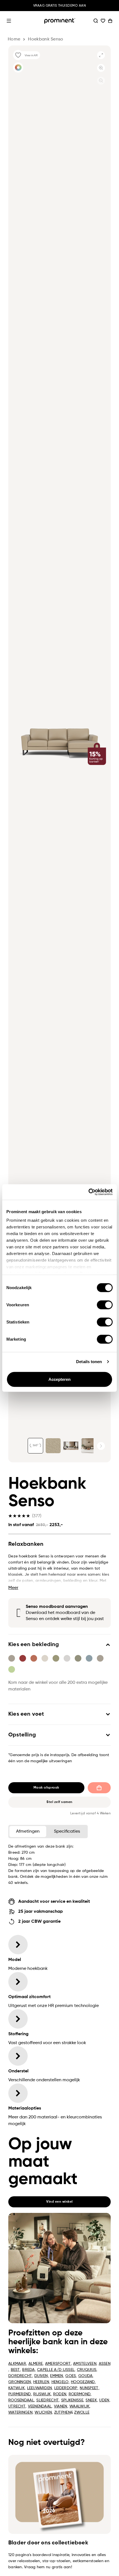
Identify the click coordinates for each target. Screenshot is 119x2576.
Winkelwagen (110, 21)
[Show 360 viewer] (35, 1446)
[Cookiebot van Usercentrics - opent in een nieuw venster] (88, 1192)
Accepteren (60, 1379)
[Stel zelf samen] (18, 67)
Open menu (9, 21)
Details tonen (89, 1362)
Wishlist (103, 21)
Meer (13, 1588)
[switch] (105, 1305)
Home (14, 39)
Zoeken (96, 21)
